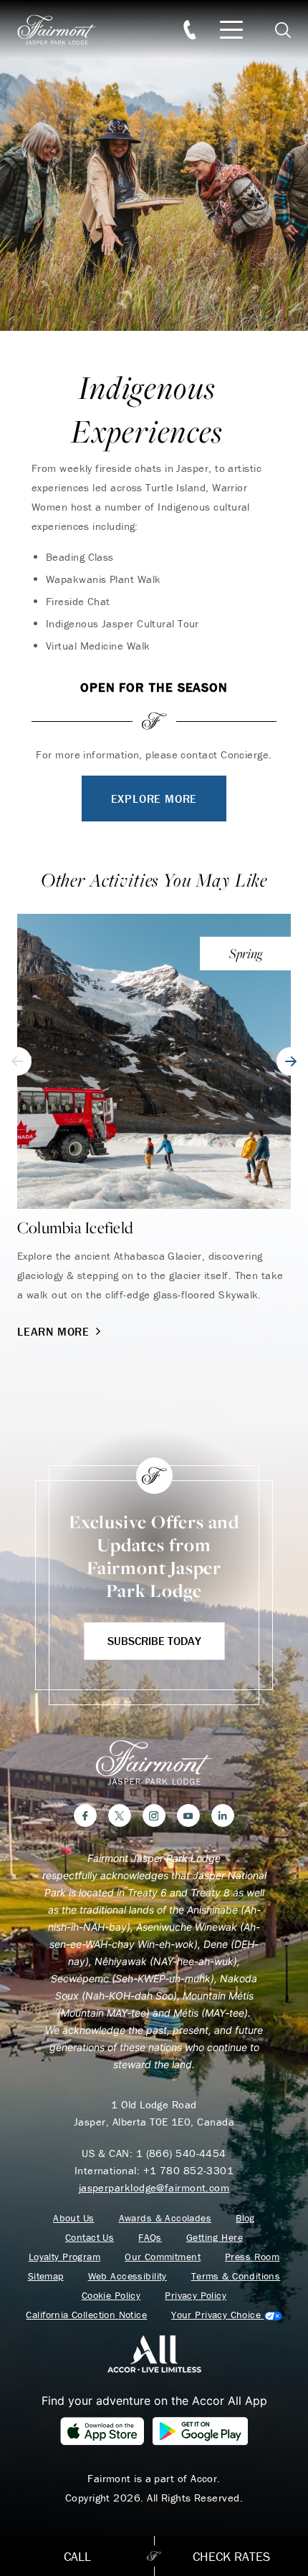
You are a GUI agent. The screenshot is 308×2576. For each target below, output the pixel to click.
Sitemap (46, 2276)
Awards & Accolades (165, 2218)
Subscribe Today (154, 1641)
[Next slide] (291, 1061)
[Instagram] (154, 1815)
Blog (245, 2218)
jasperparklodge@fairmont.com (154, 2187)
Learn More (53, 1331)
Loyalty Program (64, 2257)
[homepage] (64, 30)
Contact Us (90, 2238)
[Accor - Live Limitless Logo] (154, 2353)
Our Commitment (163, 2257)
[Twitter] (120, 1815)
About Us (73, 2218)
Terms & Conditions (236, 2276)
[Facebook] (85, 1815)
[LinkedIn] (223, 1815)
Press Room (252, 2257)
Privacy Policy (196, 2296)
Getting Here (215, 2238)
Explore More (154, 799)
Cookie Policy (111, 2296)
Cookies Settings (226, 2315)
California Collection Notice (86, 2315)
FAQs (150, 2238)
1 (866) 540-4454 (181, 2153)
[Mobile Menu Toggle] (231, 30)
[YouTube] (188, 1815)
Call (77, 2556)
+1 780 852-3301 (189, 2170)
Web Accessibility (127, 2276)
